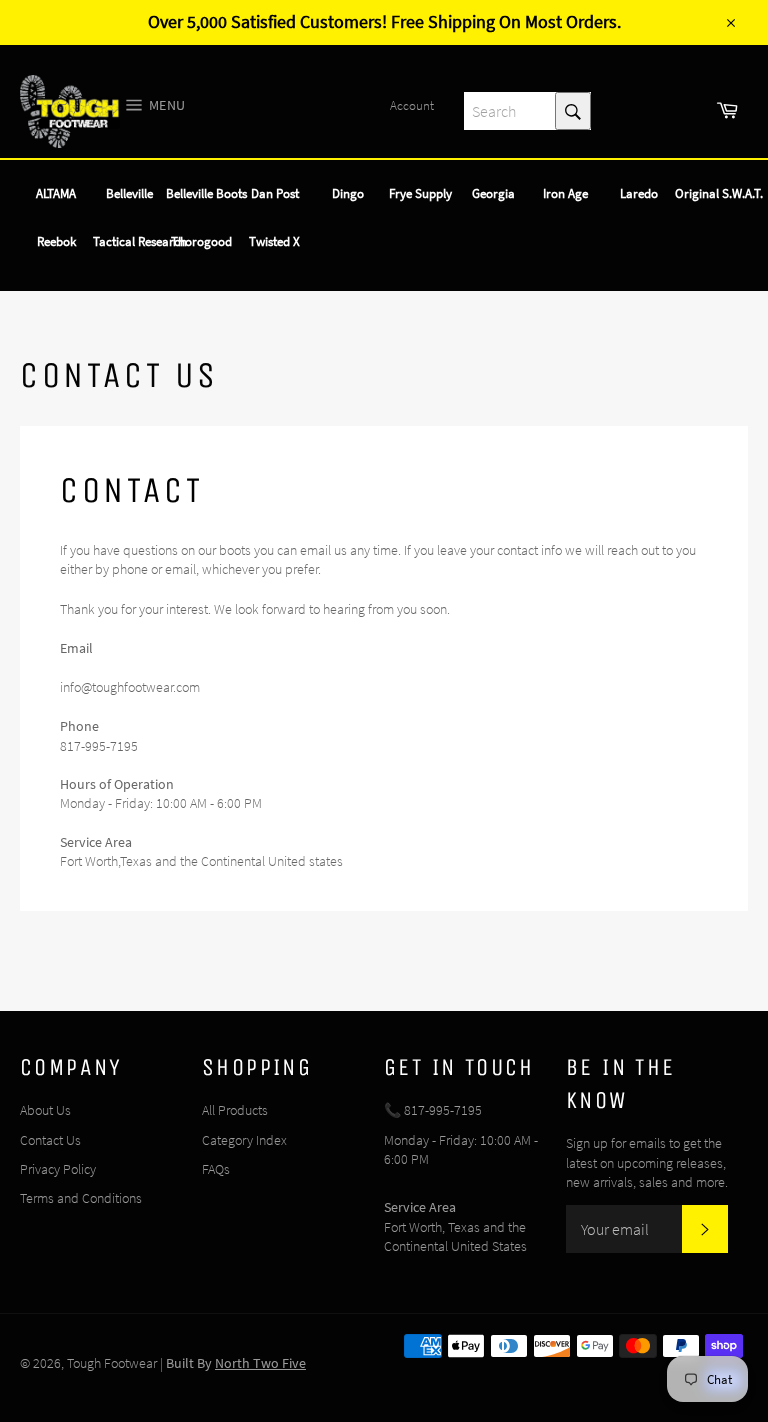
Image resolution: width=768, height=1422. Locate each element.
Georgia (493, 193)
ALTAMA (56, 193)
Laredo (639, 193)
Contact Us (50, 1140)
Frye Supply (420, 193)
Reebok (56, 241)
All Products (235, 1110)
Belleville (129, 193)
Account (412, 105)
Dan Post (275, 193)
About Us (45, 1110)
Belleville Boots (206, 193)
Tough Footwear (112, 1363)
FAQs (216, 1169)
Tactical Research (140, 241)
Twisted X (274, 241)
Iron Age (565, 193)
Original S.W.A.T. (719, 193)
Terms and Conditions (81, 1198)
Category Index (244, 1140)
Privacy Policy (58, 1169)
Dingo (348, 193)
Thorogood (201, 241)
